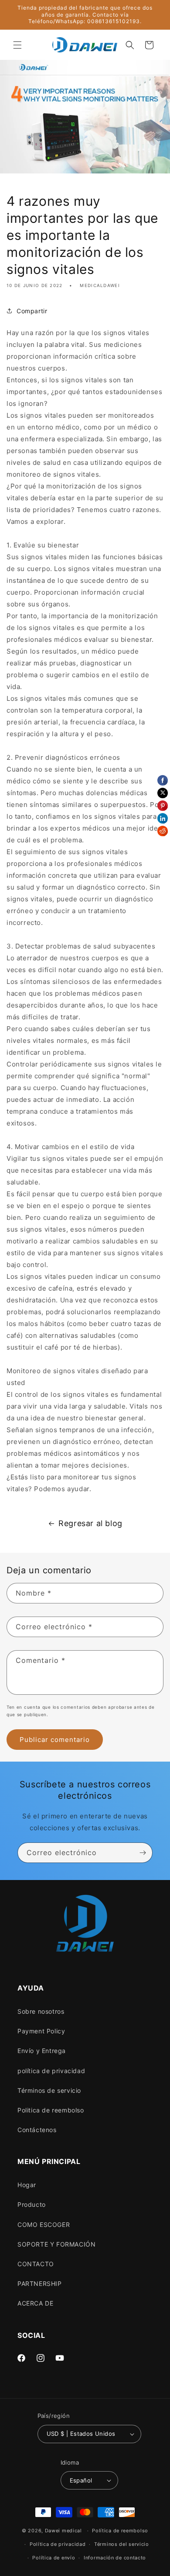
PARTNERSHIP (40, 2283)
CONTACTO (36, 2264)
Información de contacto (115, 2558)
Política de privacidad (58, 2544)
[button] (17, 45)
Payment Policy (41, 2031)
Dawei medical (63, 2531)
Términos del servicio (122, 2544)
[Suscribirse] (143, 1853)
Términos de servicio (49, 2090)
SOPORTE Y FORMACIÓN (56, 2244)
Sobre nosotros (41, 2011)
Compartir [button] (32, 311)
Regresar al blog (90, 1523)
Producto (32, 2204)
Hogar (27, 2185)
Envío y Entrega (42, 2051)
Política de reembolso (120, 2531)
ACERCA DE (35, 2303)
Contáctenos (37, 2130)
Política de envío (54, 2558)
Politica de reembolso (51, 2110)
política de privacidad (51, 2071)
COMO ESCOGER (44, 2225)
